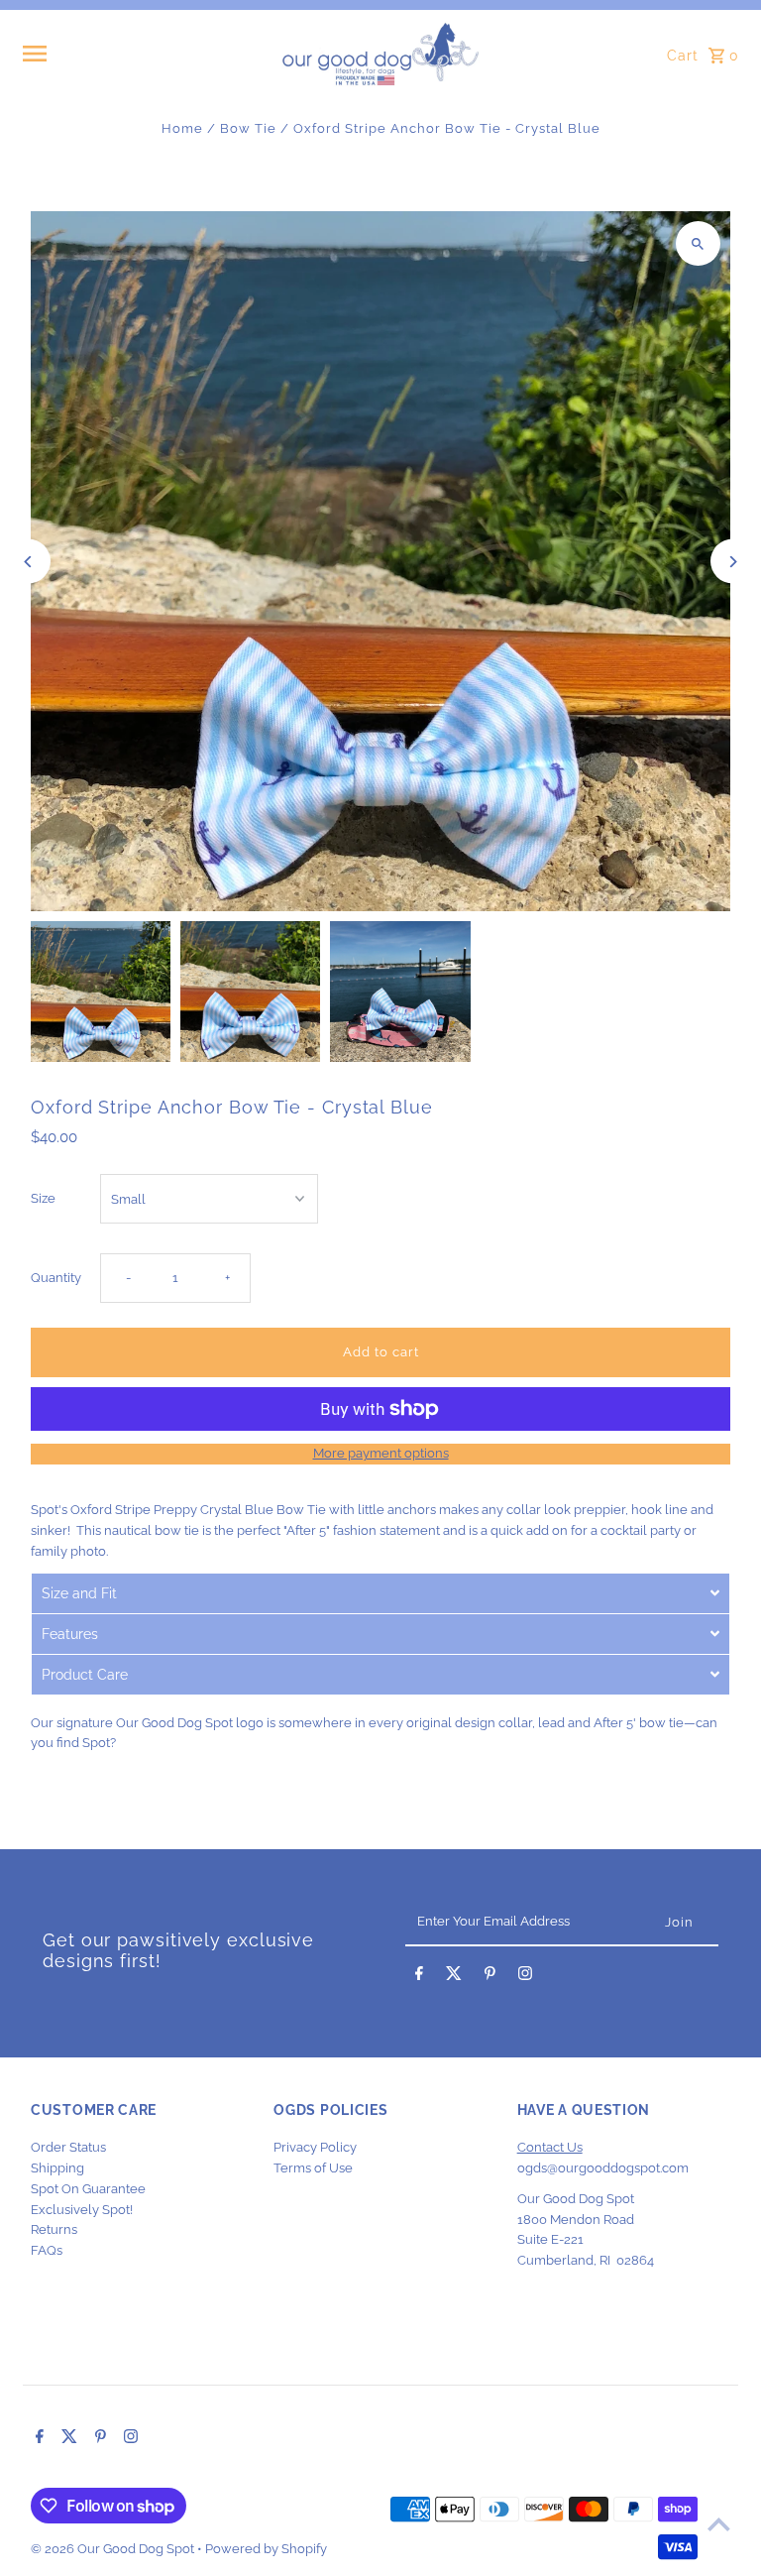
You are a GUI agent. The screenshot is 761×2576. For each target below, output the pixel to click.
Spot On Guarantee (88, 2189)
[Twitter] (454, 1977)
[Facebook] (419, 1977)
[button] (380, 1593)
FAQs (47, 2250)
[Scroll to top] (719, 2524)
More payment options (381, 1453)
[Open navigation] (145, 54)
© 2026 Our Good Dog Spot (114, 2549)
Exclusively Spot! (82, 2210)
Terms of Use (313, 2168)
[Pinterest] (490, 1977)
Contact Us (550, 2147)
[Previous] (28, 562)
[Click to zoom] (698, 243)
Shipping (57, 2168)
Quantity (56, 1278)
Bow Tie (248, 128)
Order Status (68, 2147)
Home (182, 128)
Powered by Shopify (266, 2549)
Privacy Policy (315, 2147)
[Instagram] (525, 1977)
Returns (54, 2229)
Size (43, 1198)
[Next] (733, 562)
